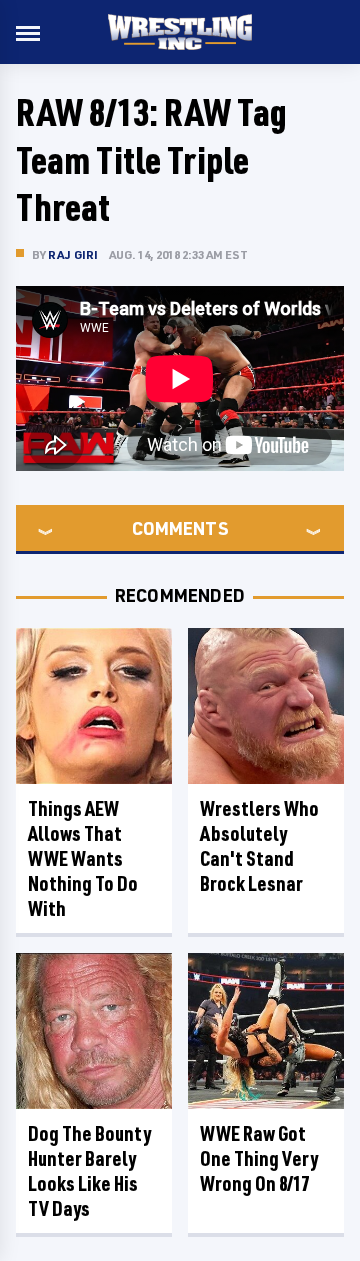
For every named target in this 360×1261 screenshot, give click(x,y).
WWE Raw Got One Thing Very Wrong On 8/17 (259, 1158)
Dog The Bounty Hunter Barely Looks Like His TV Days (89, 1171)
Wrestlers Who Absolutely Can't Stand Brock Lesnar (259, 846)
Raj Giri (73, 254)
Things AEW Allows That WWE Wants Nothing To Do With (83, 858)
